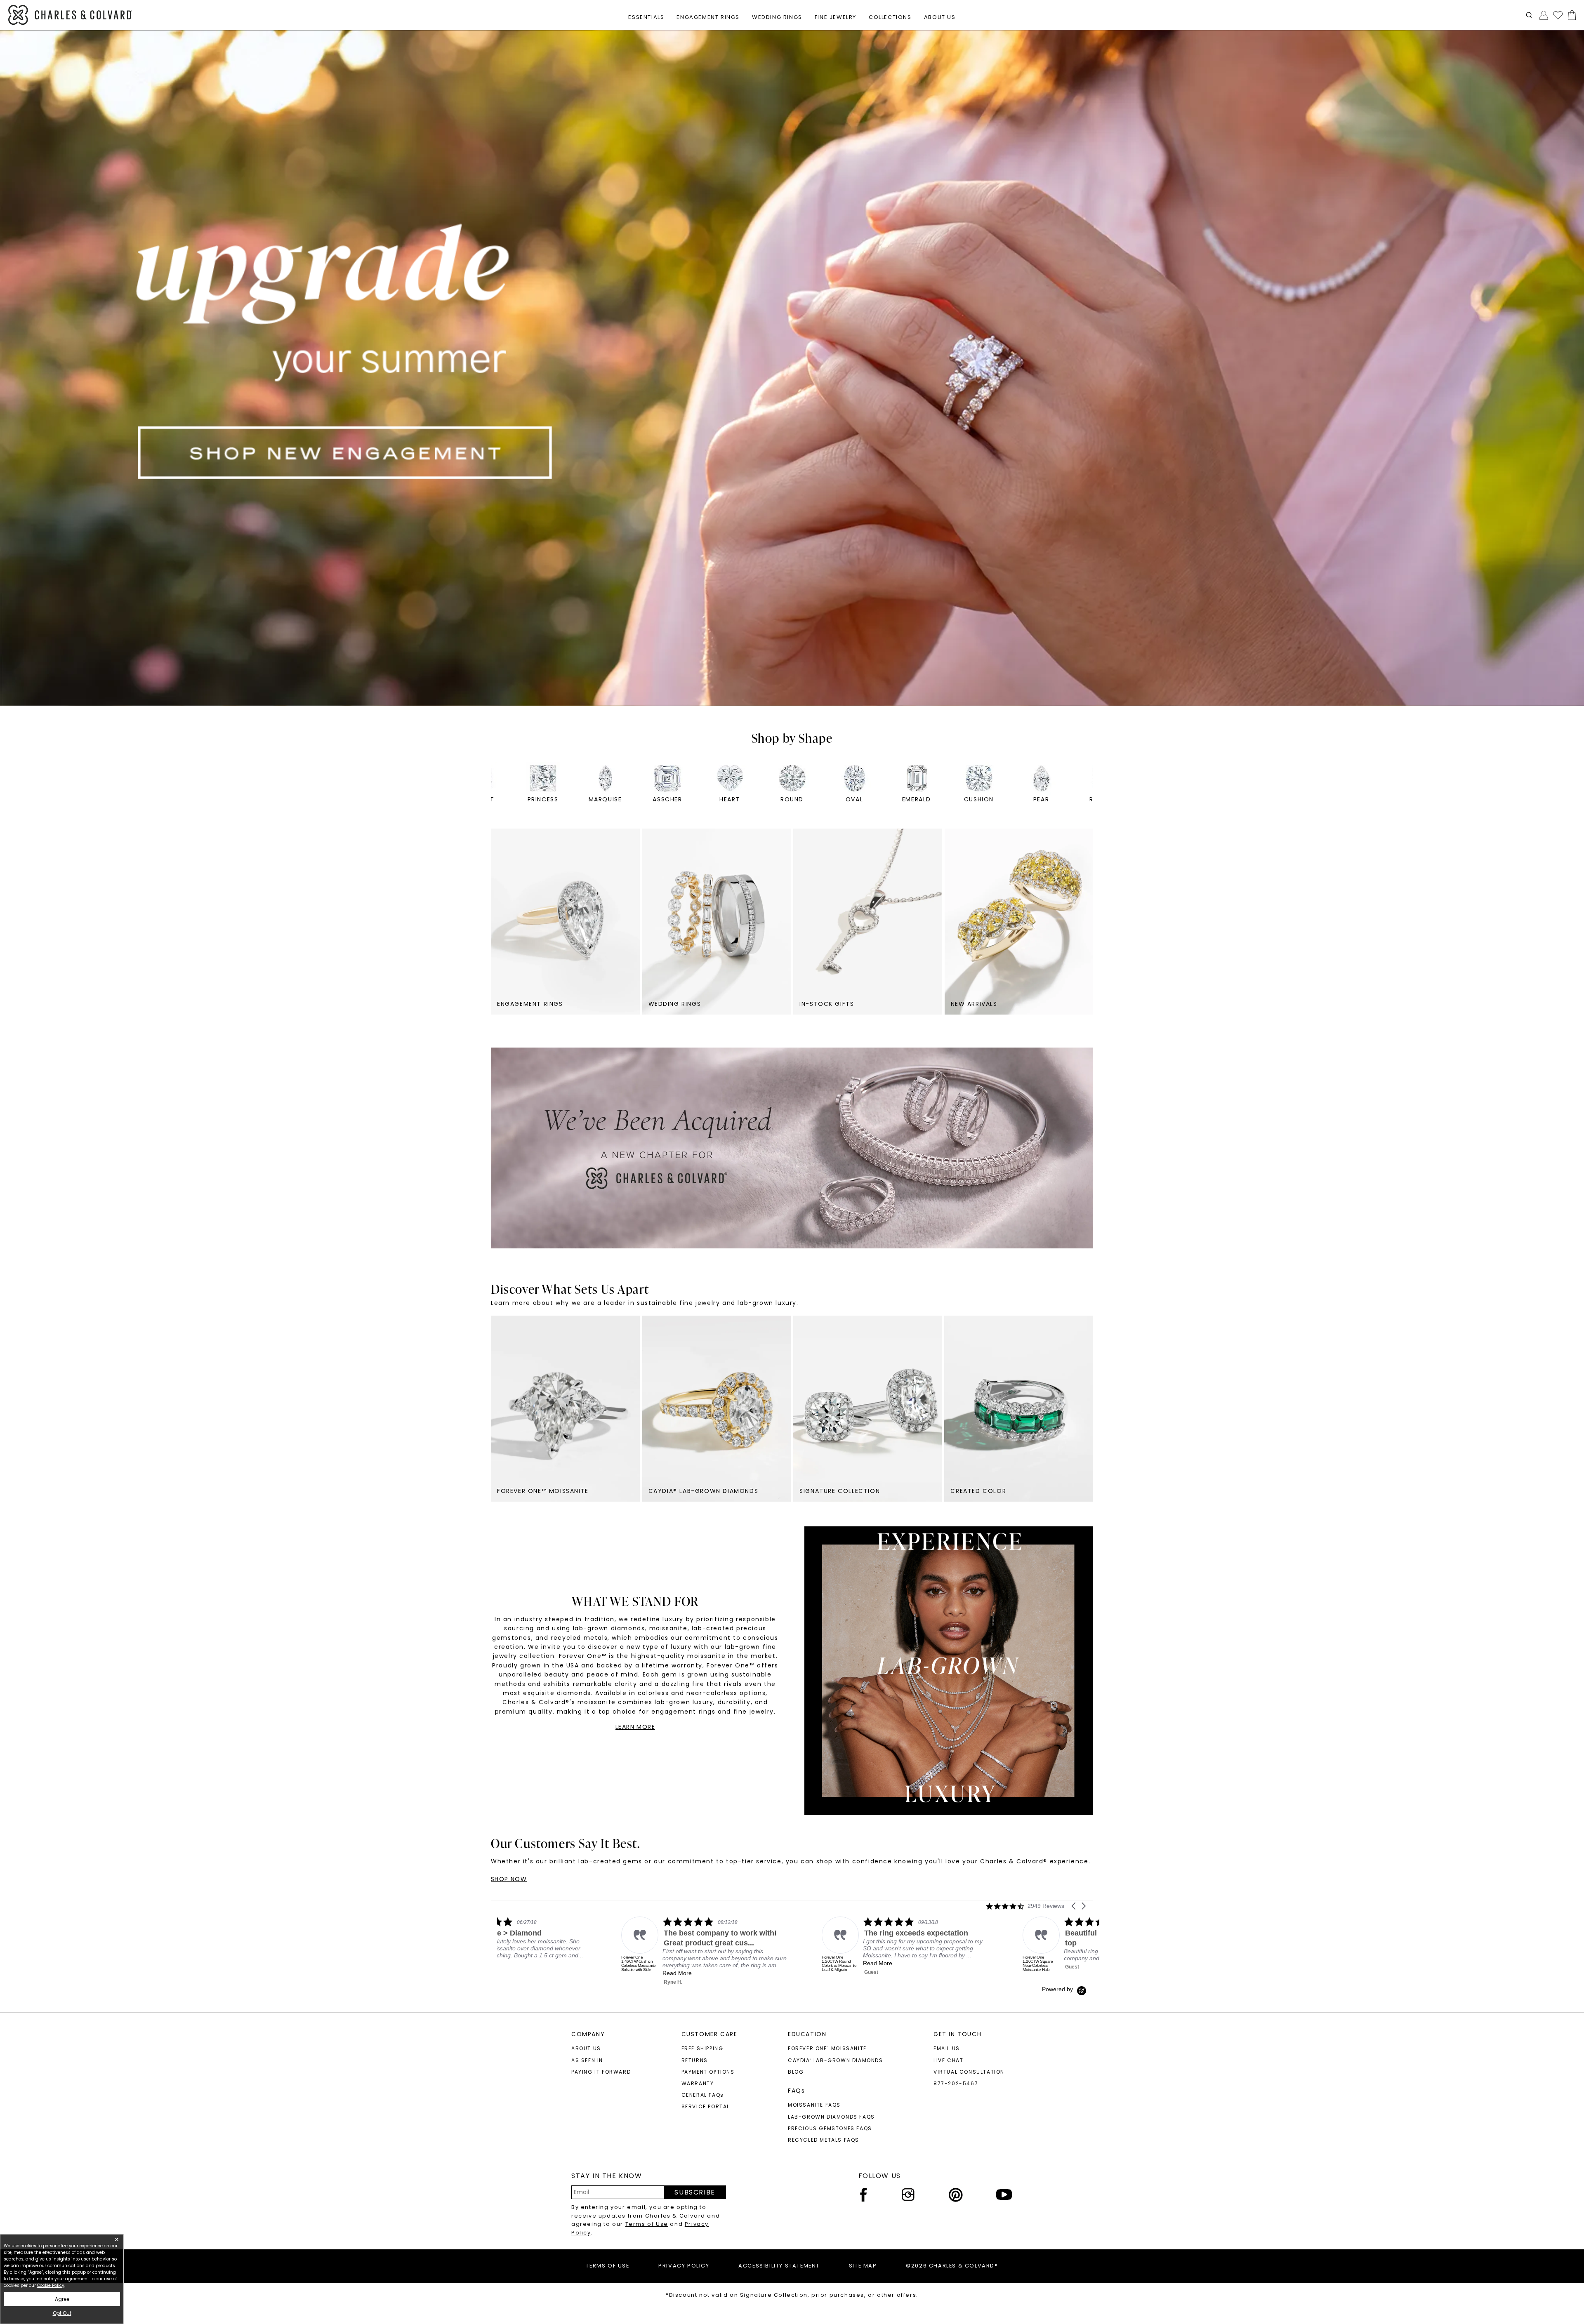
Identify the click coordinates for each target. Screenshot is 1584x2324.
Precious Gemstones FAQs (830, 2128)
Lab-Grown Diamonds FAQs (831, 2117)
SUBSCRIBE (695, 2192)
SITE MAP (863, 2266)
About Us (586, 2048)
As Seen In (587, 2060)
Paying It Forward (601, 2072)
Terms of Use (647, 2224)
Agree (62, 2299)
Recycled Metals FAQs (824, 2140)
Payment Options (708, 2072)
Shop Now (509, 1879)
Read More (754, 1963)
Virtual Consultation (969, 2072)
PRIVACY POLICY (684, 2266)
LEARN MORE (635, 1727)
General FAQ (703, 2095)
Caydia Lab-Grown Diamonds (836, 2060)
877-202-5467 (956, 2083)
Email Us (947, 2048)
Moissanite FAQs (814, 2105)
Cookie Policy (51, 2285)
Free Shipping (702, 2048)
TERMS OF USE (607, 2266)
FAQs (796, 2091)
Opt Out (62, 2313)
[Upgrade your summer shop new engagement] (792, 368)
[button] (1529, 15)
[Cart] (1570, 15)
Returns (695, 2060)
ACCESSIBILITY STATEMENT (779, 2266)
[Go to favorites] (1558, 15)
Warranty (698, 2083)
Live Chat (948, 2060)
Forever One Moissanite (827, 2048)
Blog (796, 2072)
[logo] (70, 15)
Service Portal (706, 2106)
